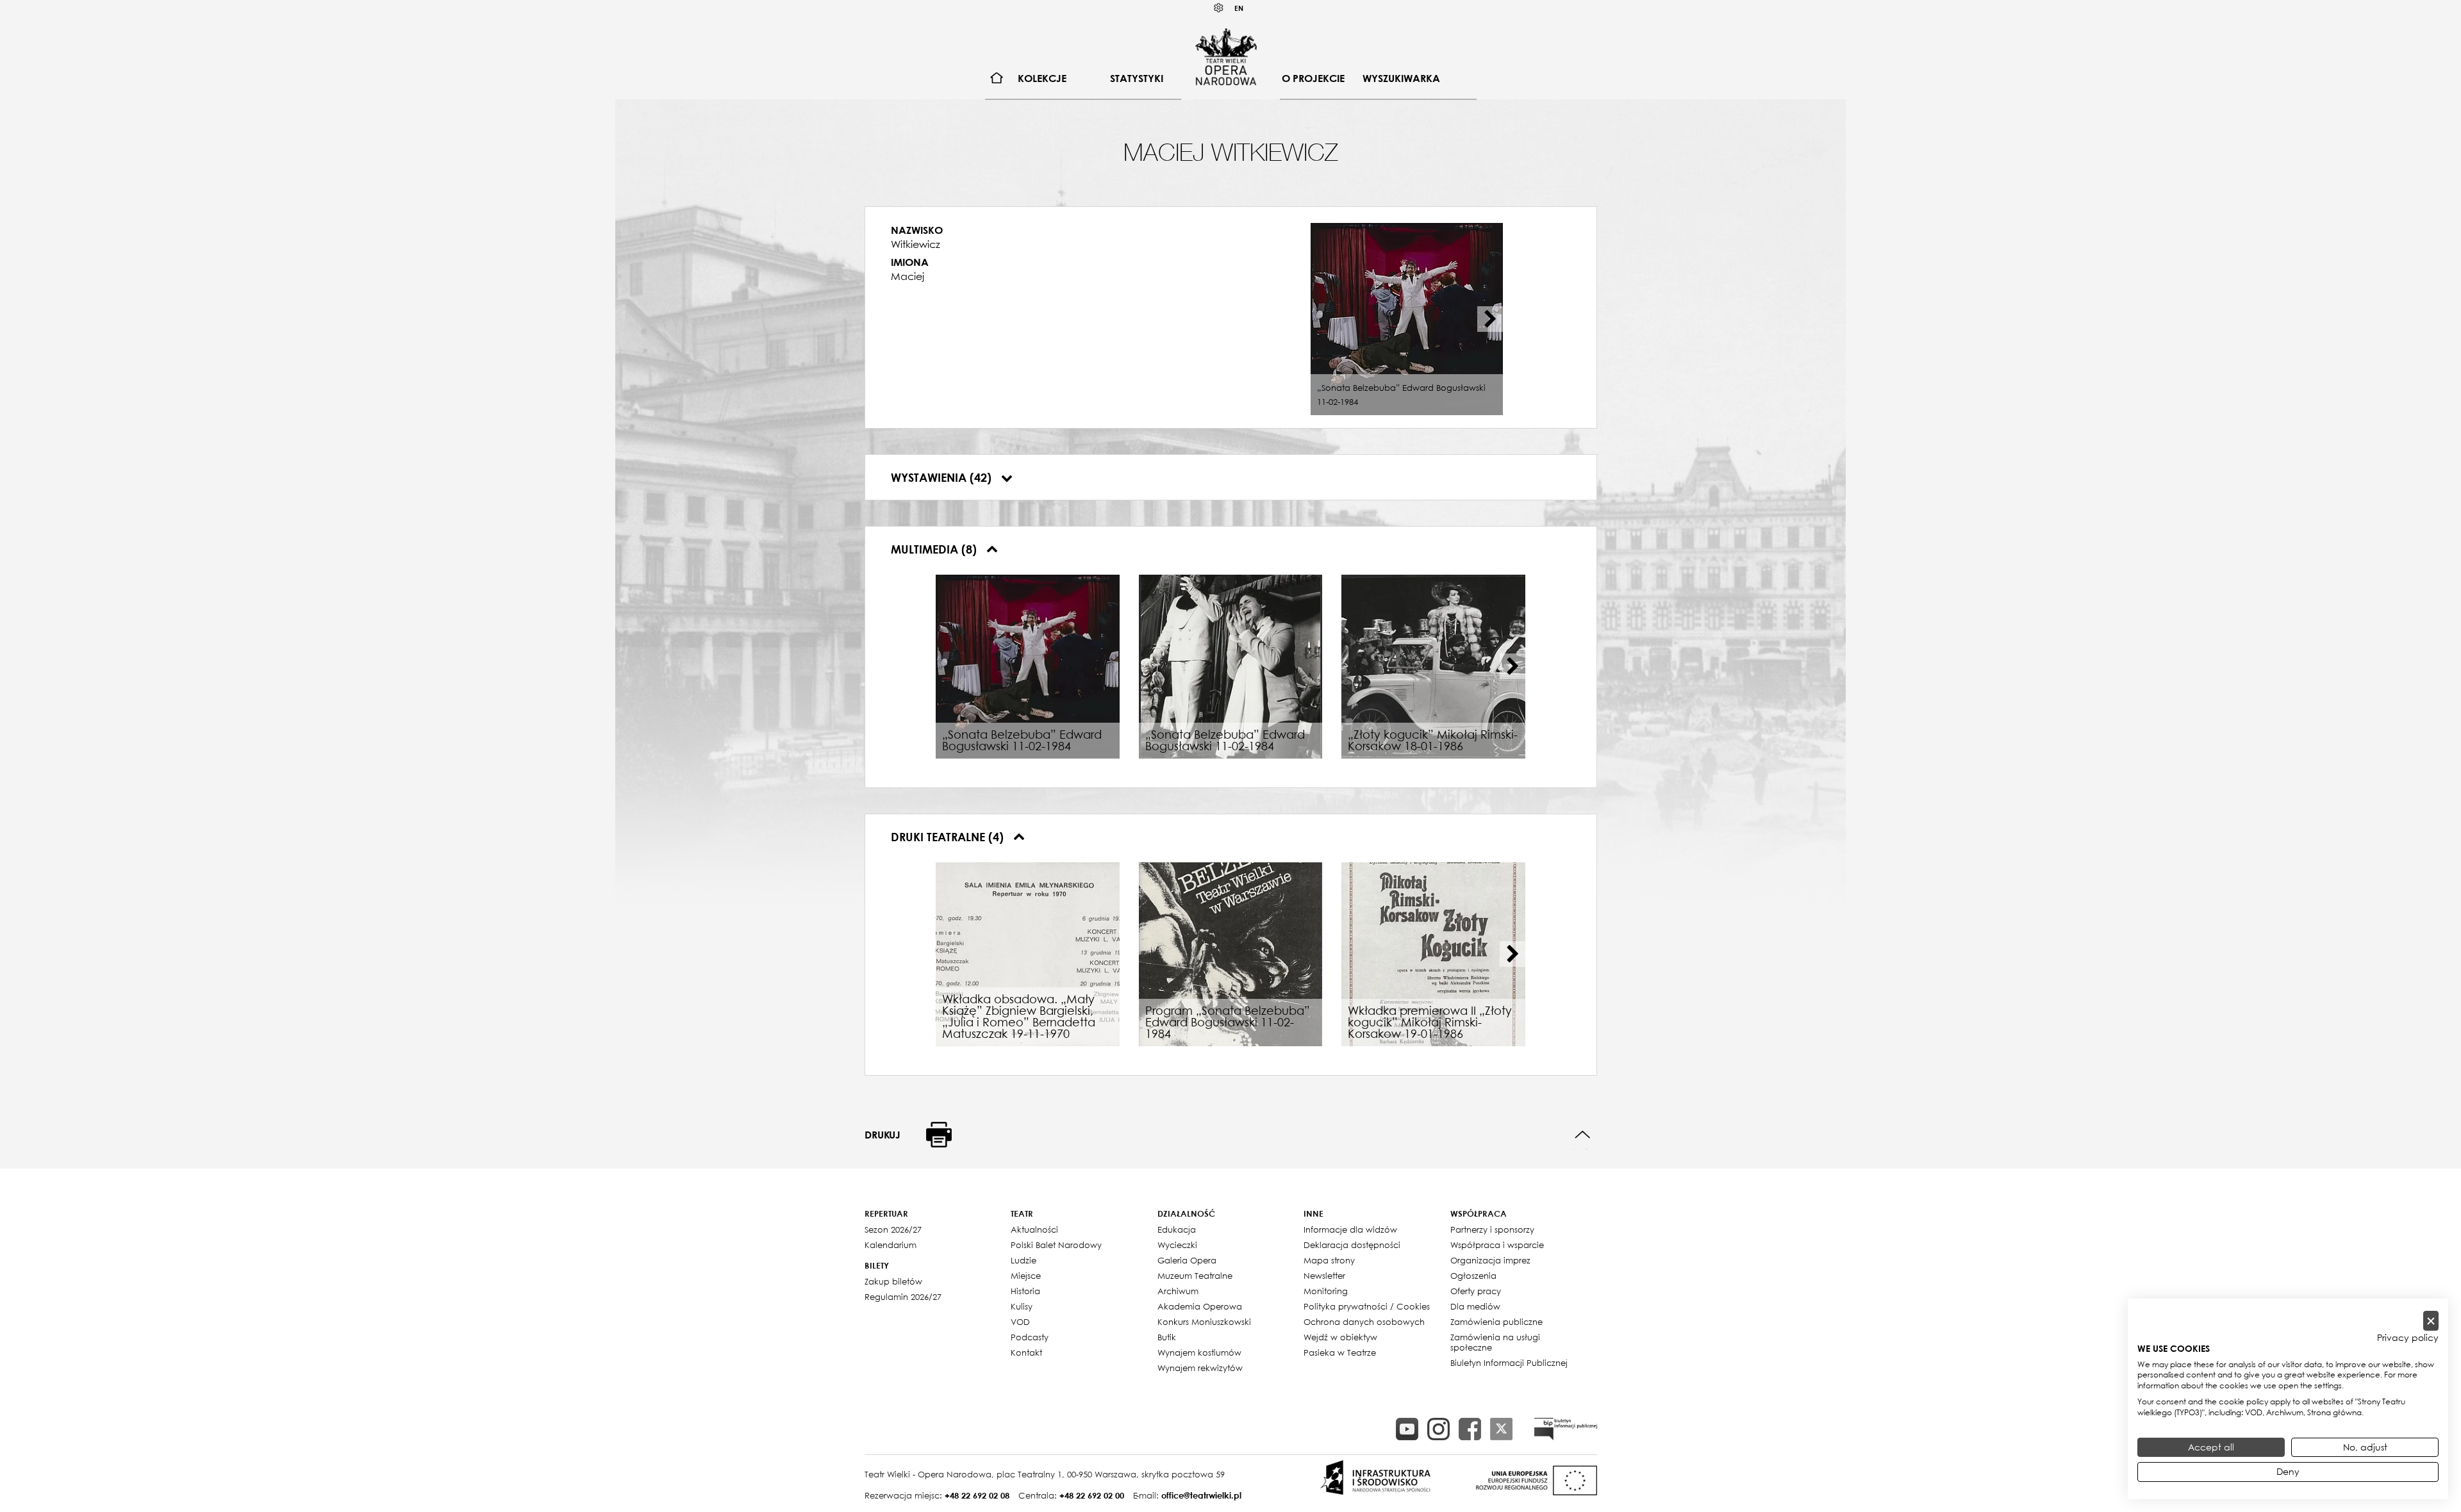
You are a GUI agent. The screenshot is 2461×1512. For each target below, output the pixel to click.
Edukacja (1177, 1229)
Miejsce (1026, 1276)
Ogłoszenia (1473, 1276)
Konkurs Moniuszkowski (1204, 1322)
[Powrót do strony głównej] (1226, 56)
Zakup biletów (893, 1281)
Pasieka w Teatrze (1340, 1352)
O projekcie (1313, 78)
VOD (1020, 1322)
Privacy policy (2408, 1338)
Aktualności (1034, 1229)
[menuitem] (997, 78)
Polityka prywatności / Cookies (1367, 1306)
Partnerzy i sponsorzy (1492, 1229)
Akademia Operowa (1200, 1306)
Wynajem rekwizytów (1200, 1368)
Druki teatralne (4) (949, 837)
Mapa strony (1329, 1260)
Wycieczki (1177, 1245)
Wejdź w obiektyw (1340, 1337)
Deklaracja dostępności (1352, 1245)
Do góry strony (1583, 1135)
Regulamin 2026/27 (903, 1297)
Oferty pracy (1476, 1291)
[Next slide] (1490, 319)
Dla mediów (1475, 1306)
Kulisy (1022, 1306)
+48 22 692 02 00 (1092, 1495)
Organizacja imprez (1490, 1260)
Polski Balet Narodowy (1056, 1245)
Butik (1167, 1337)
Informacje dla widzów (1350, 1229)
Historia (1025, 1291)
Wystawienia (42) (943, 477)
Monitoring (1326, 1291)
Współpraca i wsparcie (1497, 1245)
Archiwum (1178, 1291)
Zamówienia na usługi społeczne (1495, 1342)
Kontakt (1026, 1352)
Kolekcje (1042, 78)
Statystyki (1137, 78)
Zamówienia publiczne (1496, 1322)
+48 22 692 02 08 (977, 1495)
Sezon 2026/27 (893, 1229)
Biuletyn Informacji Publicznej (1509, 1363)
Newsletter (1324, 1276)
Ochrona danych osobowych (1364, 1322)
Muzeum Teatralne (1195, 1276)
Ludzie (1023, 1260)
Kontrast (1219, 8)
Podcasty (1030, 1337)
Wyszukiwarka (1401, 78)
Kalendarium (891, 1245)
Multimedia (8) (935, 549)
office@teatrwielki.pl (1201, 1495)
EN (1239, 8)
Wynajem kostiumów (1199, 1352)
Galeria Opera (1187, 1260)
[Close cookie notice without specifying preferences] (2431, 1321)
